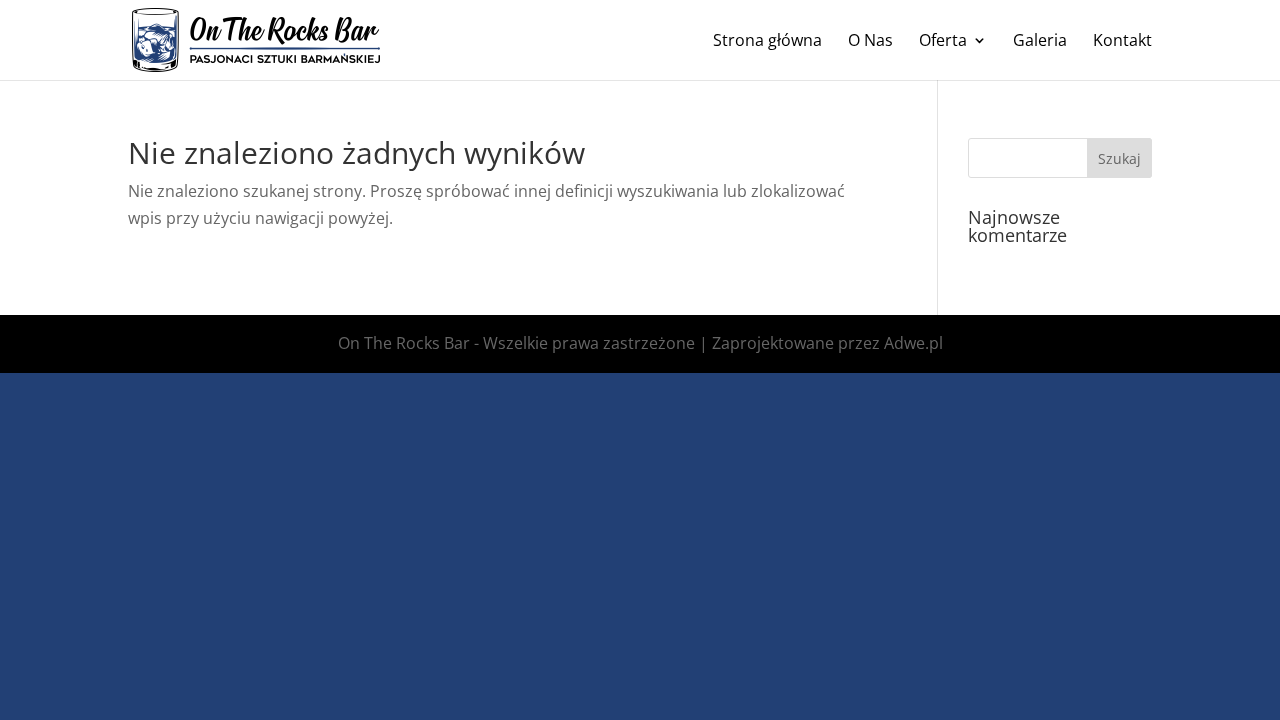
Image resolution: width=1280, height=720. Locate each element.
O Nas (870, 42)
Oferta (943, 42)
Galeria (1040, 42)
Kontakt (1122, 42)
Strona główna (767, 42)
